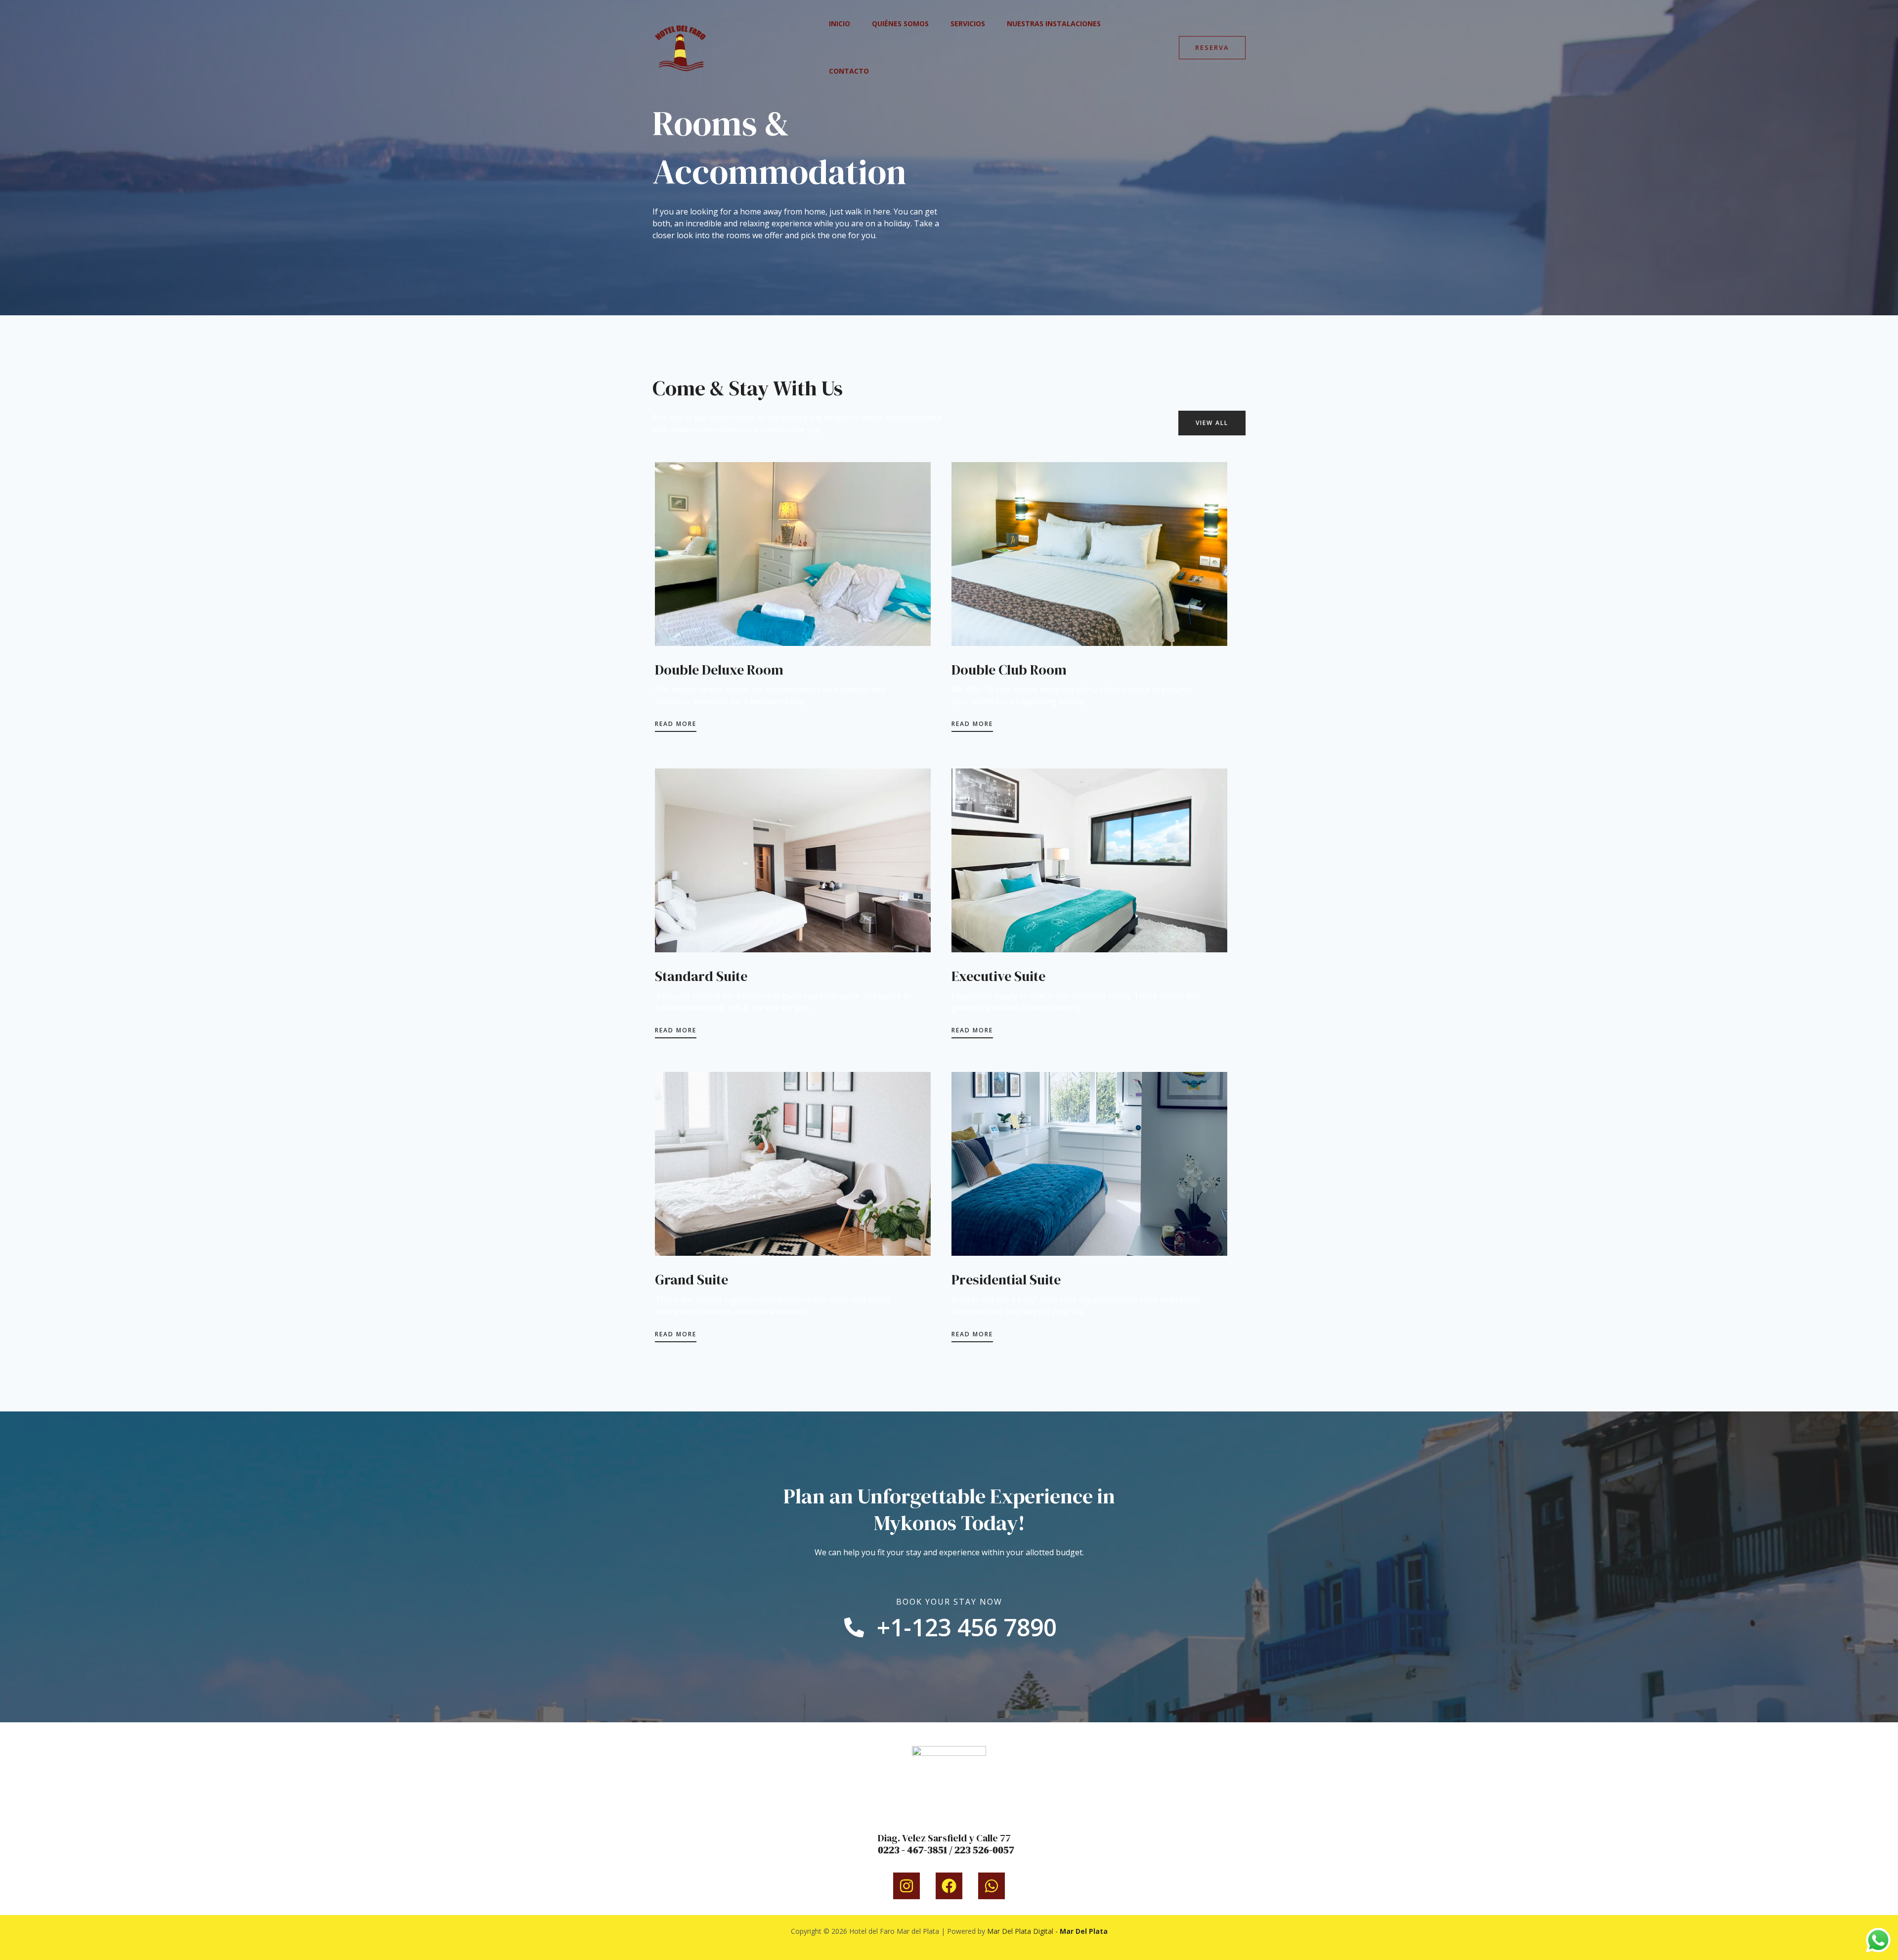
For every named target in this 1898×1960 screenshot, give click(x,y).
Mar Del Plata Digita (1019, 1931)
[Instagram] (906, 1886)
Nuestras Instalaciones (1054, 23)
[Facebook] (949, 1886)
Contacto (849, 71)
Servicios (968, 23)
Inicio (840, 23)
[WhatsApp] (992, 1886)
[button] (1212, 48)
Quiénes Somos (900, 23)
